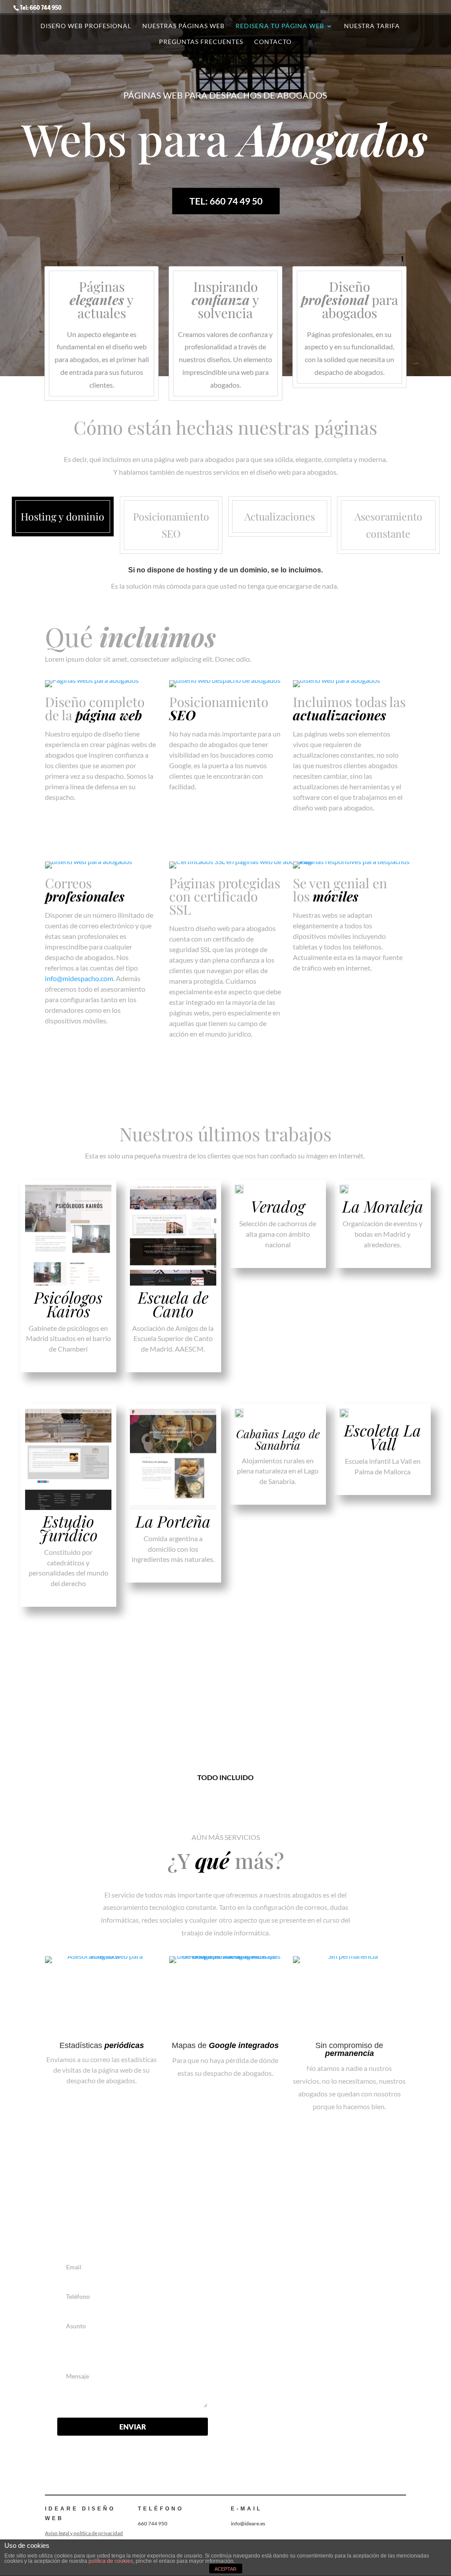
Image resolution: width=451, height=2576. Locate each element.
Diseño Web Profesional (86, 26)
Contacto (273, 42)
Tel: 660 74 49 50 (226, 201)
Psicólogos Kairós (68, 1304)
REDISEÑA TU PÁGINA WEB (280, 26)
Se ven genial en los (340, 890)
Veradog (278, 1206)
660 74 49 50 (296, 2289)
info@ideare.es (299, 2320)
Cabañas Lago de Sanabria (278, 1439)
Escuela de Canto (173, 1304)
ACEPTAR (225, 2569)
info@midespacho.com (79, 978)
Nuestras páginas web (183, 26)
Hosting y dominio (63, 516)
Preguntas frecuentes (201, 42)
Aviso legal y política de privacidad (84, 2533)
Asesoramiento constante (388, 525)
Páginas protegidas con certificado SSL (225, 896)
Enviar (133, 2427)
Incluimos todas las (349, 708)
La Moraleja (383, 1206)
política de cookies (111, 2561)
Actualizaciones (280, 516)
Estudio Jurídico (68, 1528)
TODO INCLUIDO (225, 1777)
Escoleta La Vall (383, 1437)
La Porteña (173, 1521)
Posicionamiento (219, 708)
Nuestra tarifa (372, 26)
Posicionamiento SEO (171, 525)
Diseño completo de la (95, 708)
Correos (85, 890)
